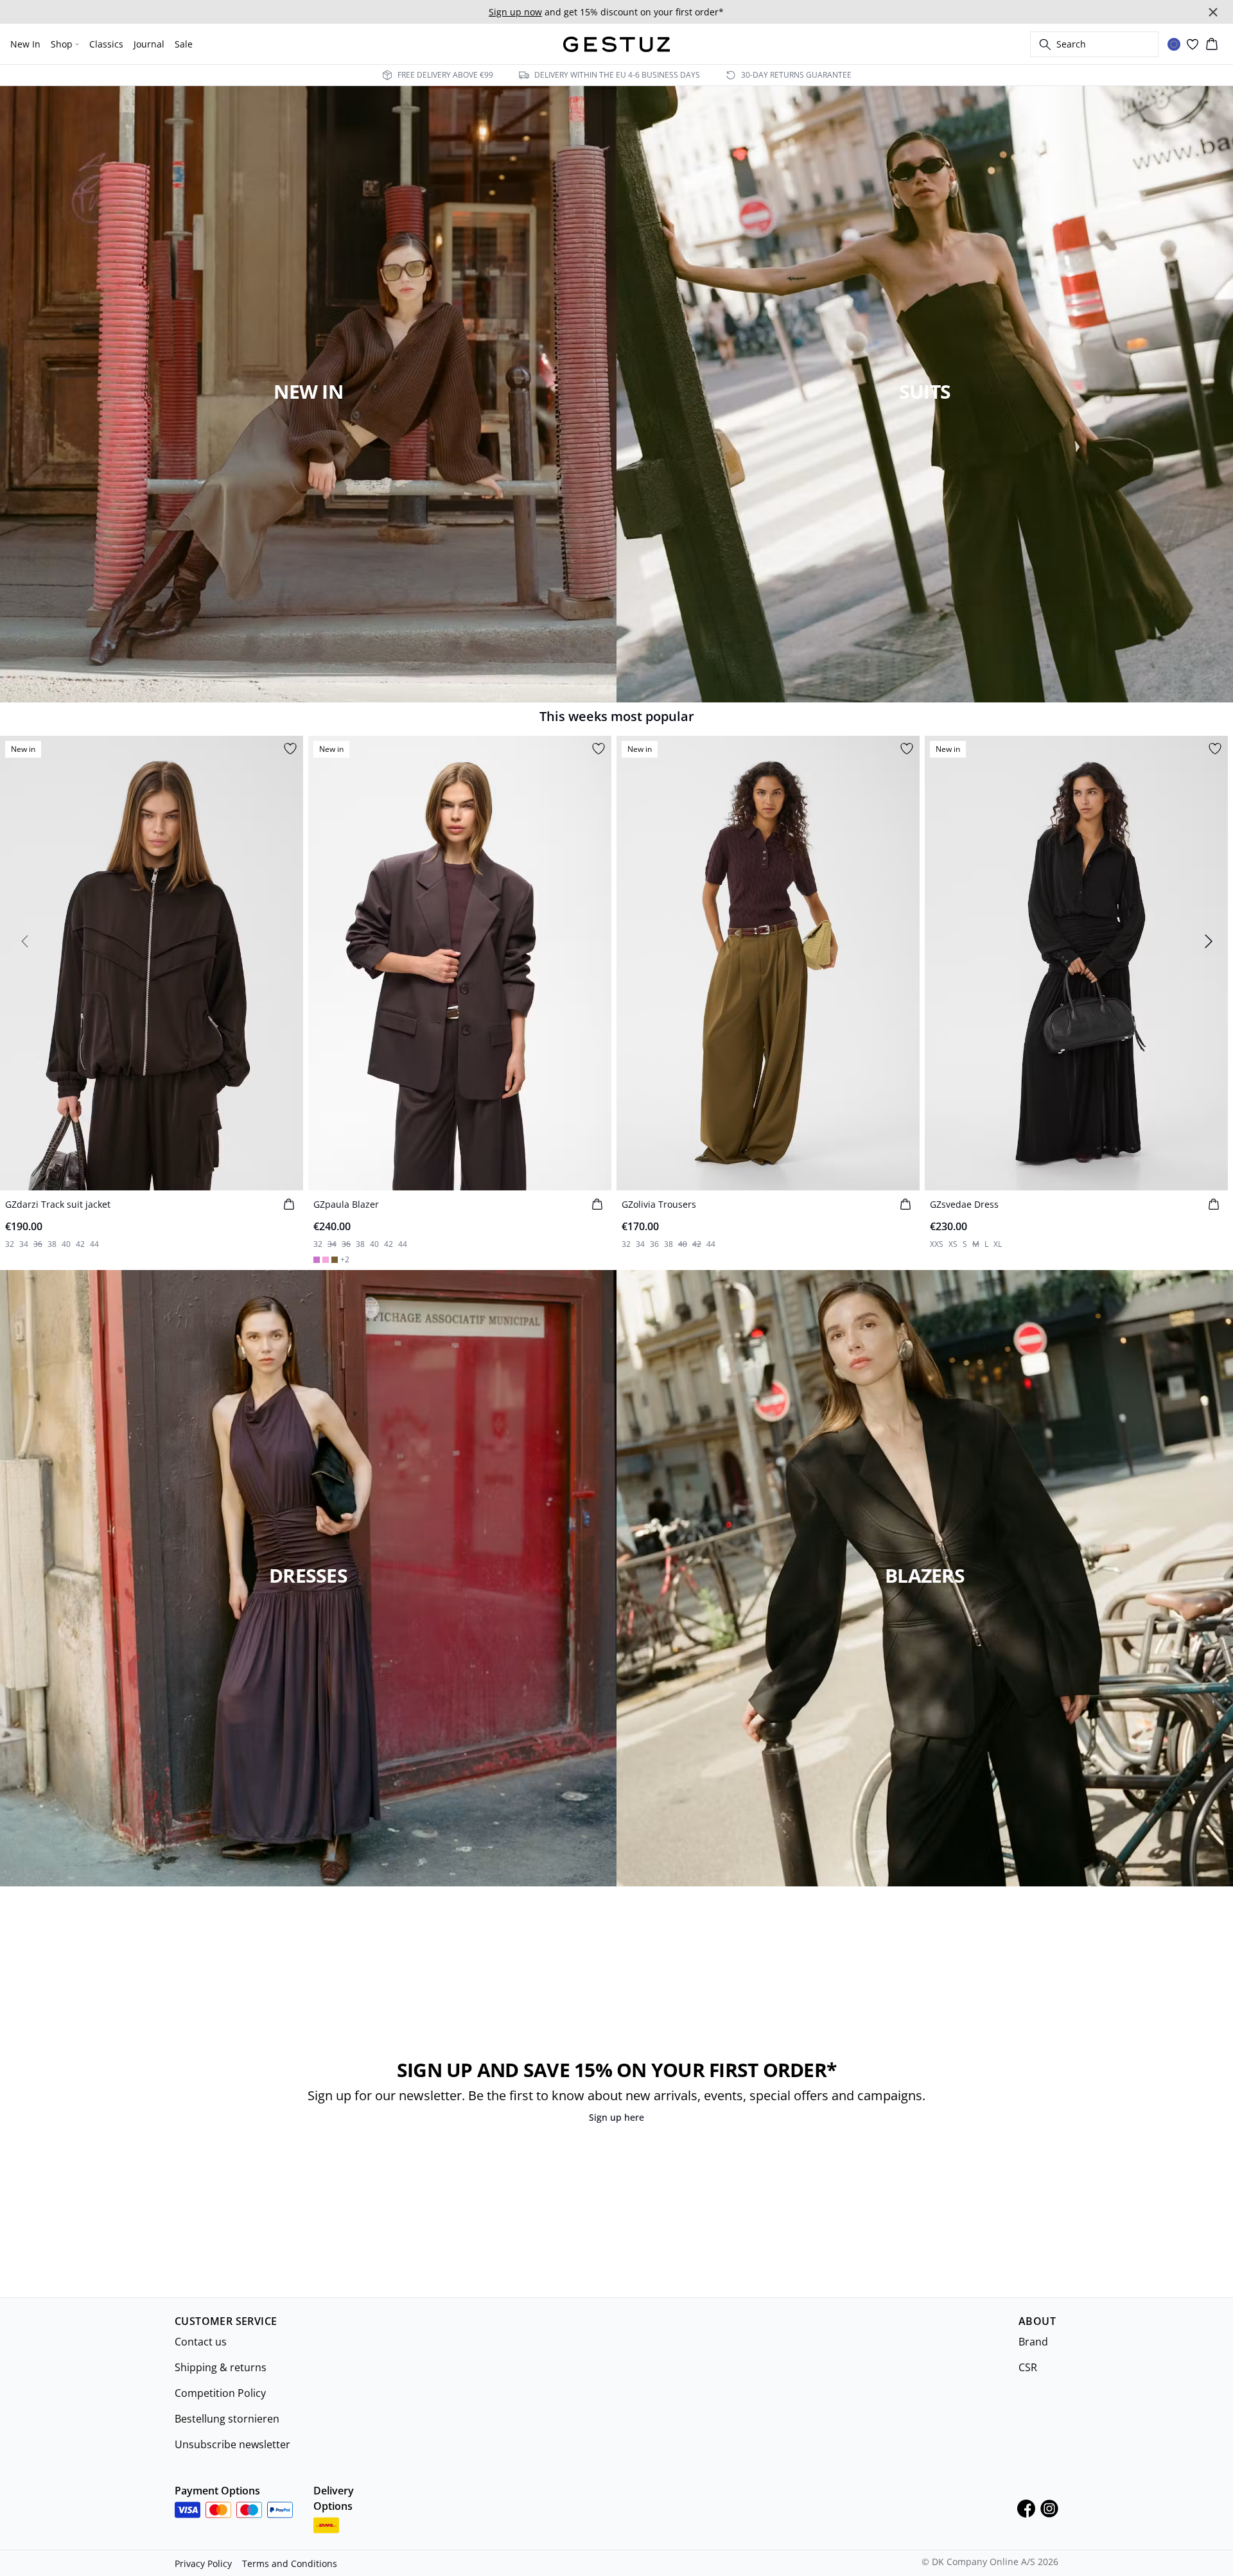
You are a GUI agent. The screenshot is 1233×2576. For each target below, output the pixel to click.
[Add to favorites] (290, 749)
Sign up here (616, 2117)
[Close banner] (1213, 12)
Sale (184, 44)
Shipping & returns (221, 2367)
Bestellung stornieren (227, 2419)
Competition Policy (220, 2393)
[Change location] (1174, 44)
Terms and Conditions (290, 2563)
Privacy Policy (203, 2563)
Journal (149, 44)
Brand (1033, 2342)
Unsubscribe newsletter (232, 2444)
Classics (106, 44)
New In (25, 44)
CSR (1028, 2367)
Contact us (201, 2342)
